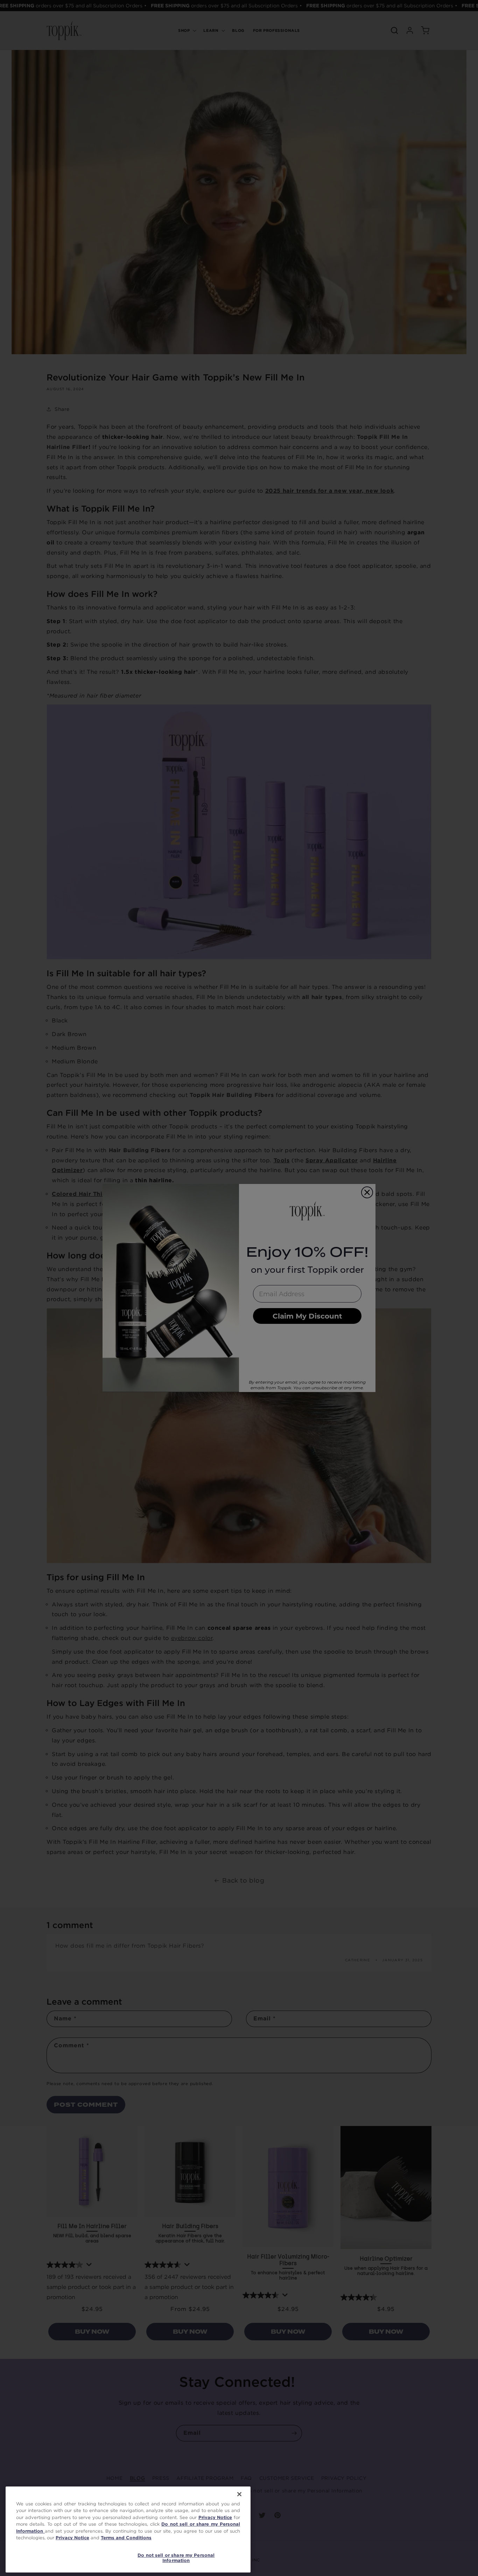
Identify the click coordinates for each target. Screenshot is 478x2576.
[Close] (239, 2494)
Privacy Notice (215, 2517)
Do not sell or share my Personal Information (176, 2558)
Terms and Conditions (126, 2538)
